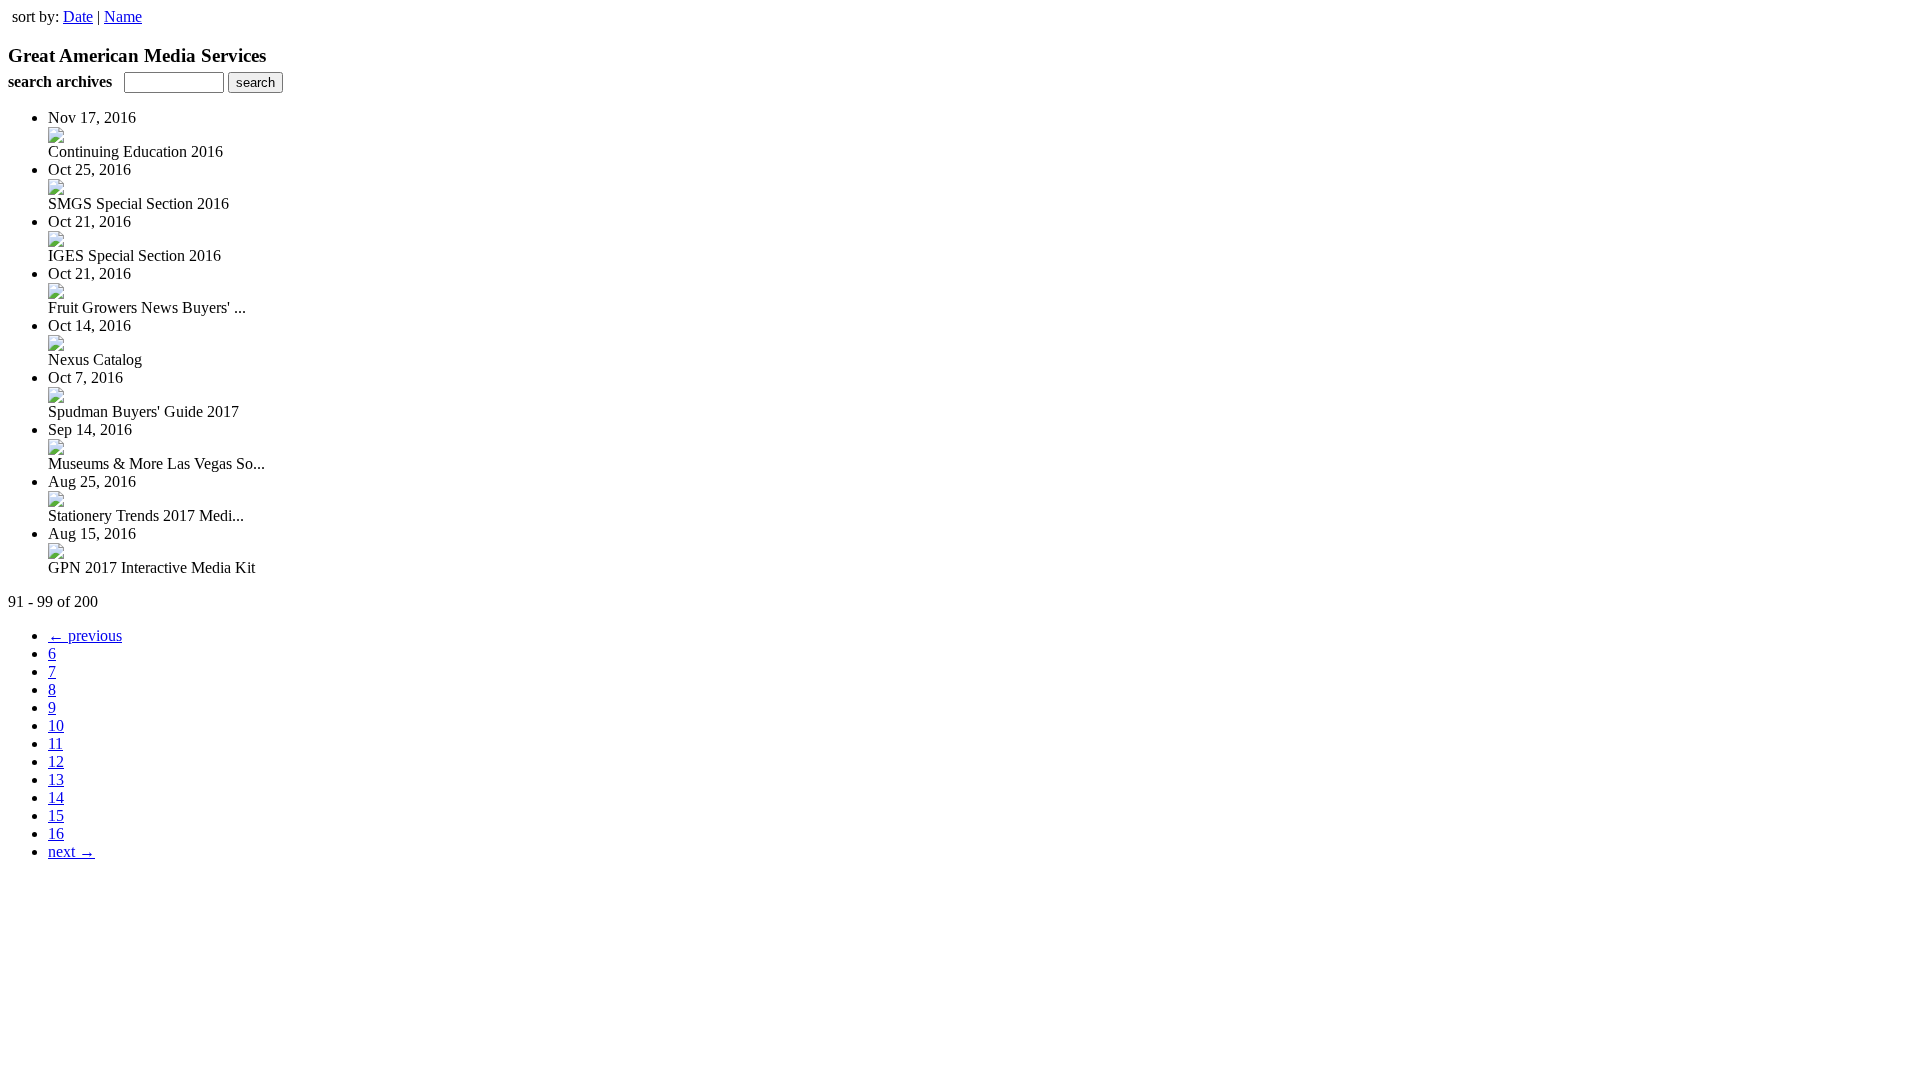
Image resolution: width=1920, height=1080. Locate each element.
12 (56, 761)
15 (56, 815)
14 (56, 797)
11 (55, 743)
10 (56, 725)
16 (56, 833)
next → (71, 851)
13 (56, 779)
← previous (85, 635)
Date (78, 16)
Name (123, 16)
